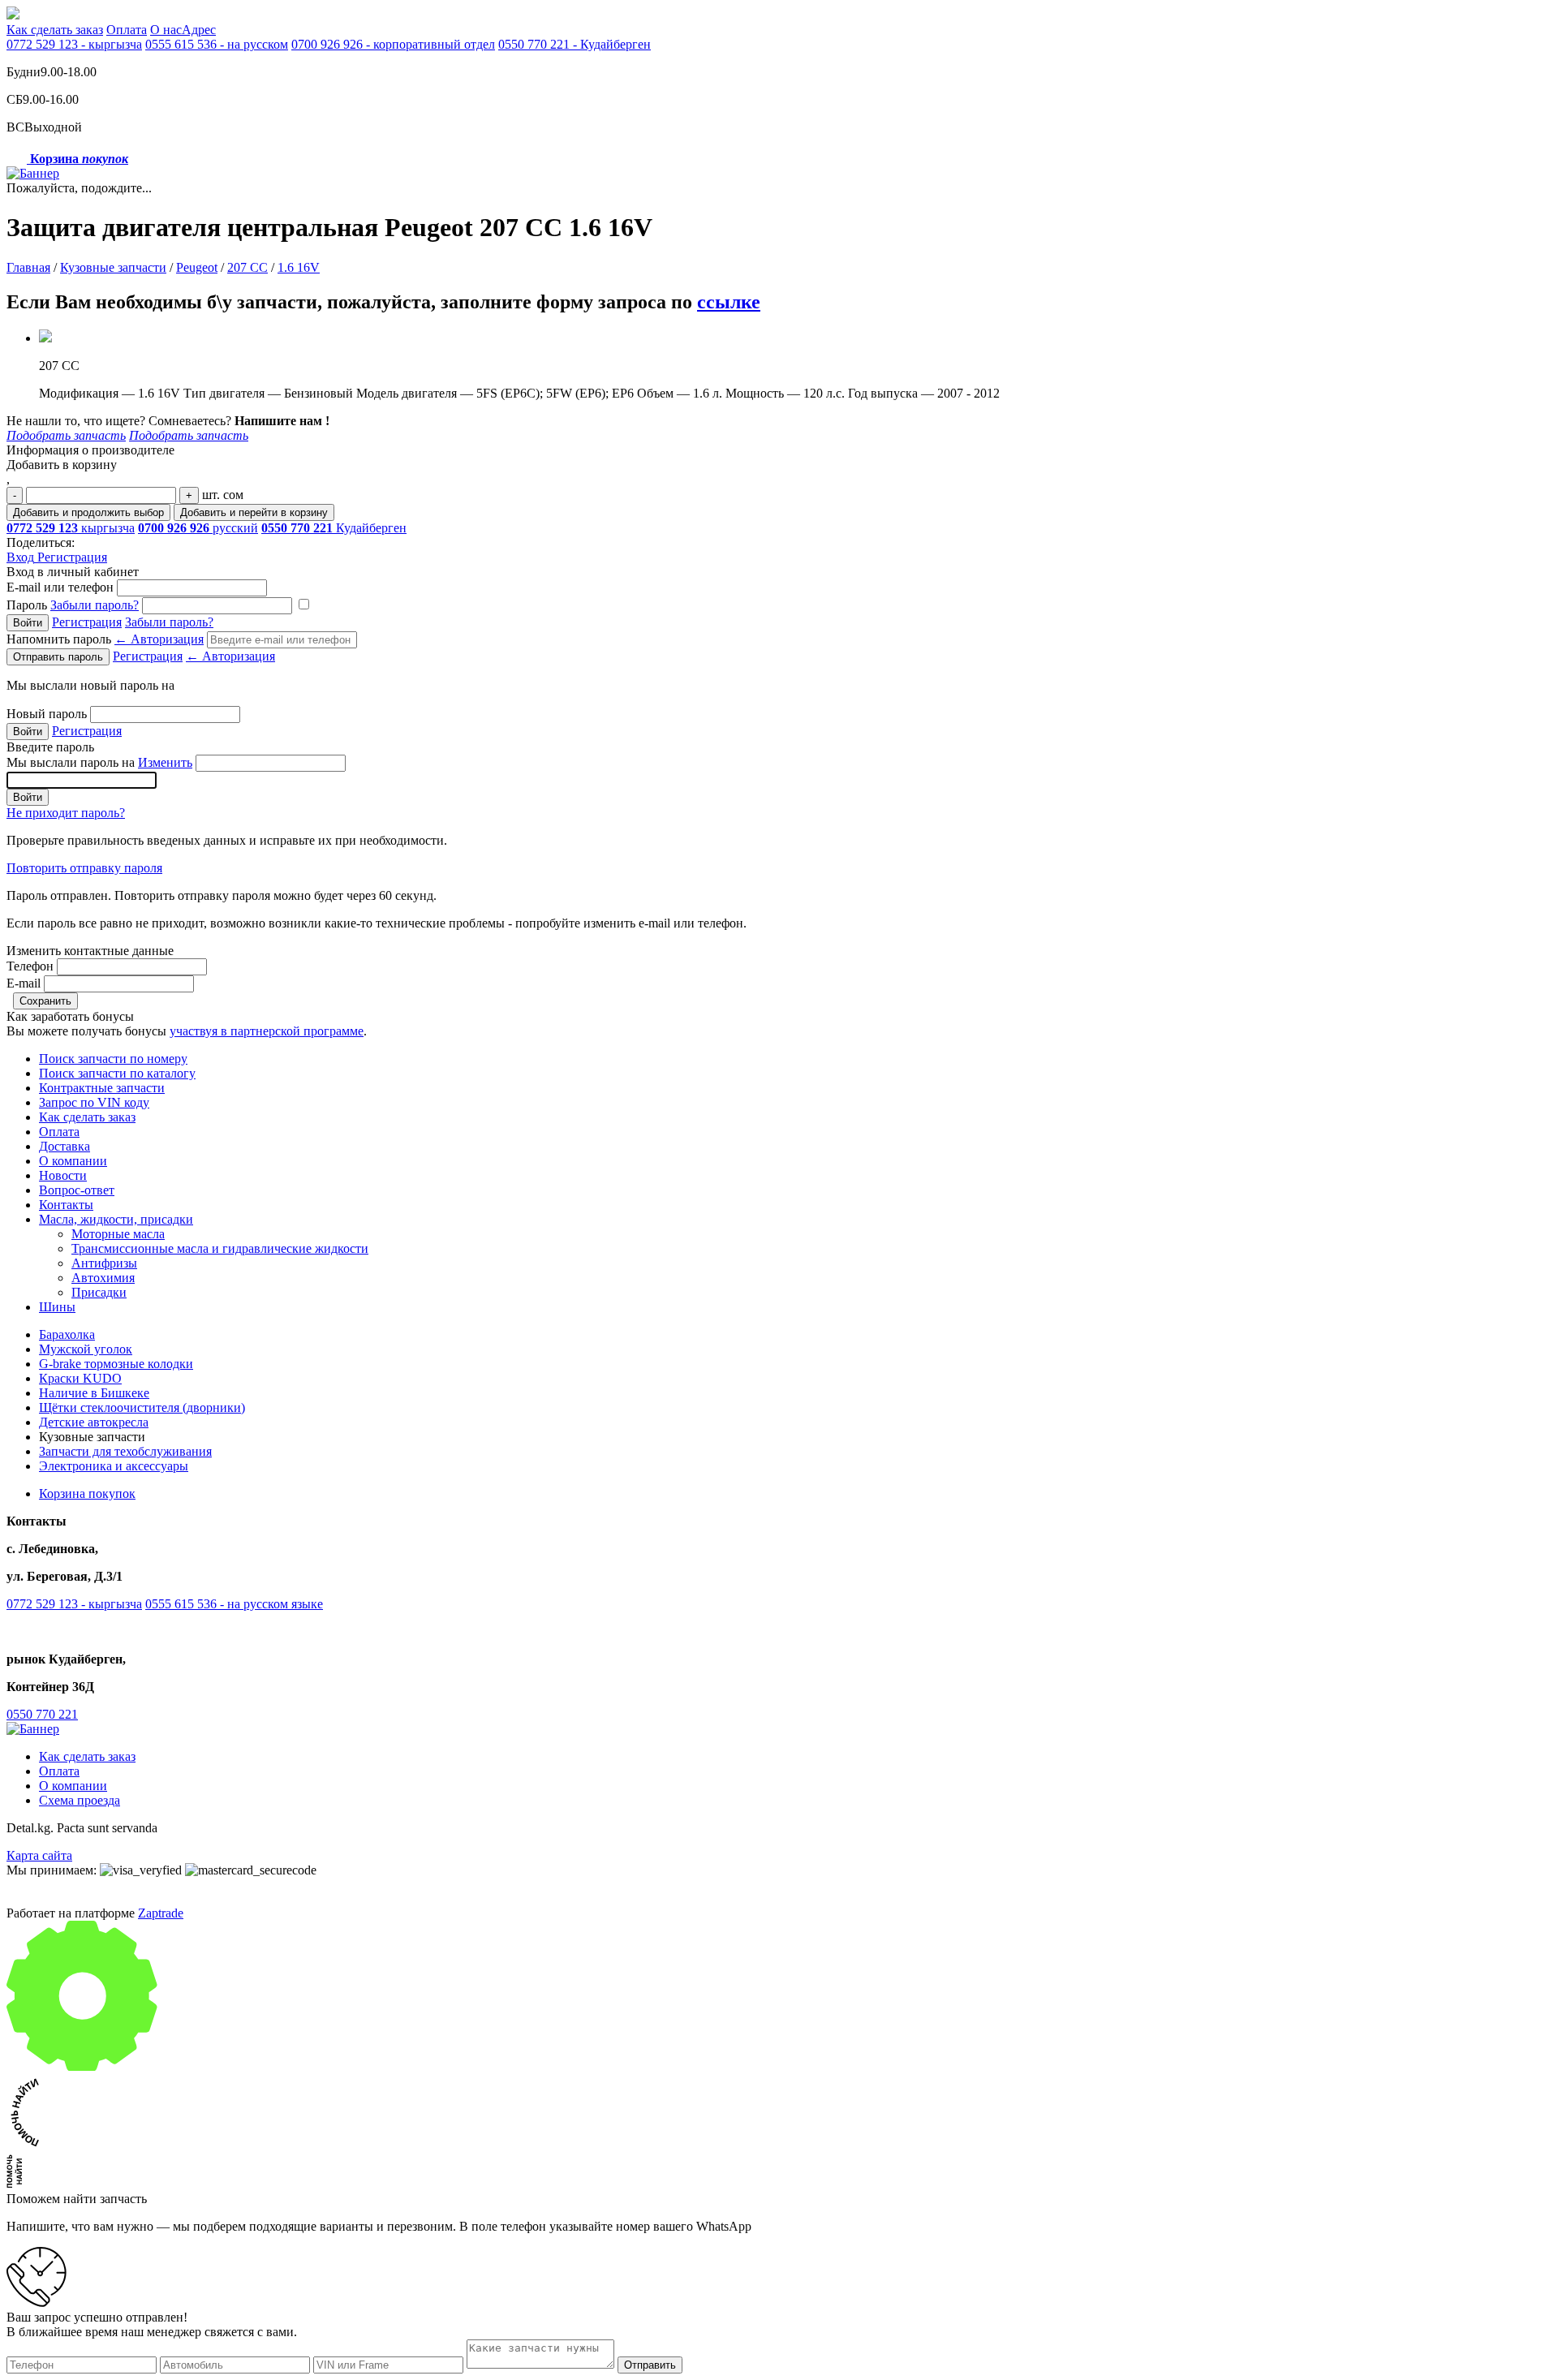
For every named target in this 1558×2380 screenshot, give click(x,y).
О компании (73, 1161)
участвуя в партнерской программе (267, 1031)
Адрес (199, 30)
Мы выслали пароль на (99, 762)
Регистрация (72, 557)
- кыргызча (74, 1604)
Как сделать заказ (55, 30)
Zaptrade (161, 1913)
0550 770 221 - (575, 44)
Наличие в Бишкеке (94, 1393)
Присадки (99, 1292)
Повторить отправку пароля (84, 868)
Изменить (165, 762)
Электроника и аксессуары (114, 1466)
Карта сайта (39, 1855)
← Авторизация (159, 639)
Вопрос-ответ (77, 1190)
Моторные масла (118, 1234)
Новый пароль (47, 714)
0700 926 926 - (393, 44)
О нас (166, 30)
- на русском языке (234, 1604)
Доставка (65, 1146)
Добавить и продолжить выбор (88, 512)
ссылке (729, 302)
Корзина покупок (87, 1493)
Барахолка (67, 1334)
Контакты (66, 1205)
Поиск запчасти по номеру (113, 1059)
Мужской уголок (86, 1349)
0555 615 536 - (217, 44)
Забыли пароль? (95, 605)
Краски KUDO (80, 1378)
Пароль (73, 605)
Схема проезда (80, 1800)
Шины (57, 1307)
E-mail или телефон (60, 587)
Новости (63, 1175)
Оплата (127, 30)
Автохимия (103, 1278)
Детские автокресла (94, 1422)
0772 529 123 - (74, 44)
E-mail (24, 983)
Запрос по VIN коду (94, 1102)
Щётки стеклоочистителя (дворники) (142, 1407)
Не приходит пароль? (66, 813)
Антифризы (104, 1263)
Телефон (30, 966)
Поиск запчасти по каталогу (117, 1073)
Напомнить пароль (105, 639)
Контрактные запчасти (102, 1088)
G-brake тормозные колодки (116, 1364)
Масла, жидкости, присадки (116, 1219)
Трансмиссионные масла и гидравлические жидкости (220, 1248)
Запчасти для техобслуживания (125, 1451)
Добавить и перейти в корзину (254, 512)
